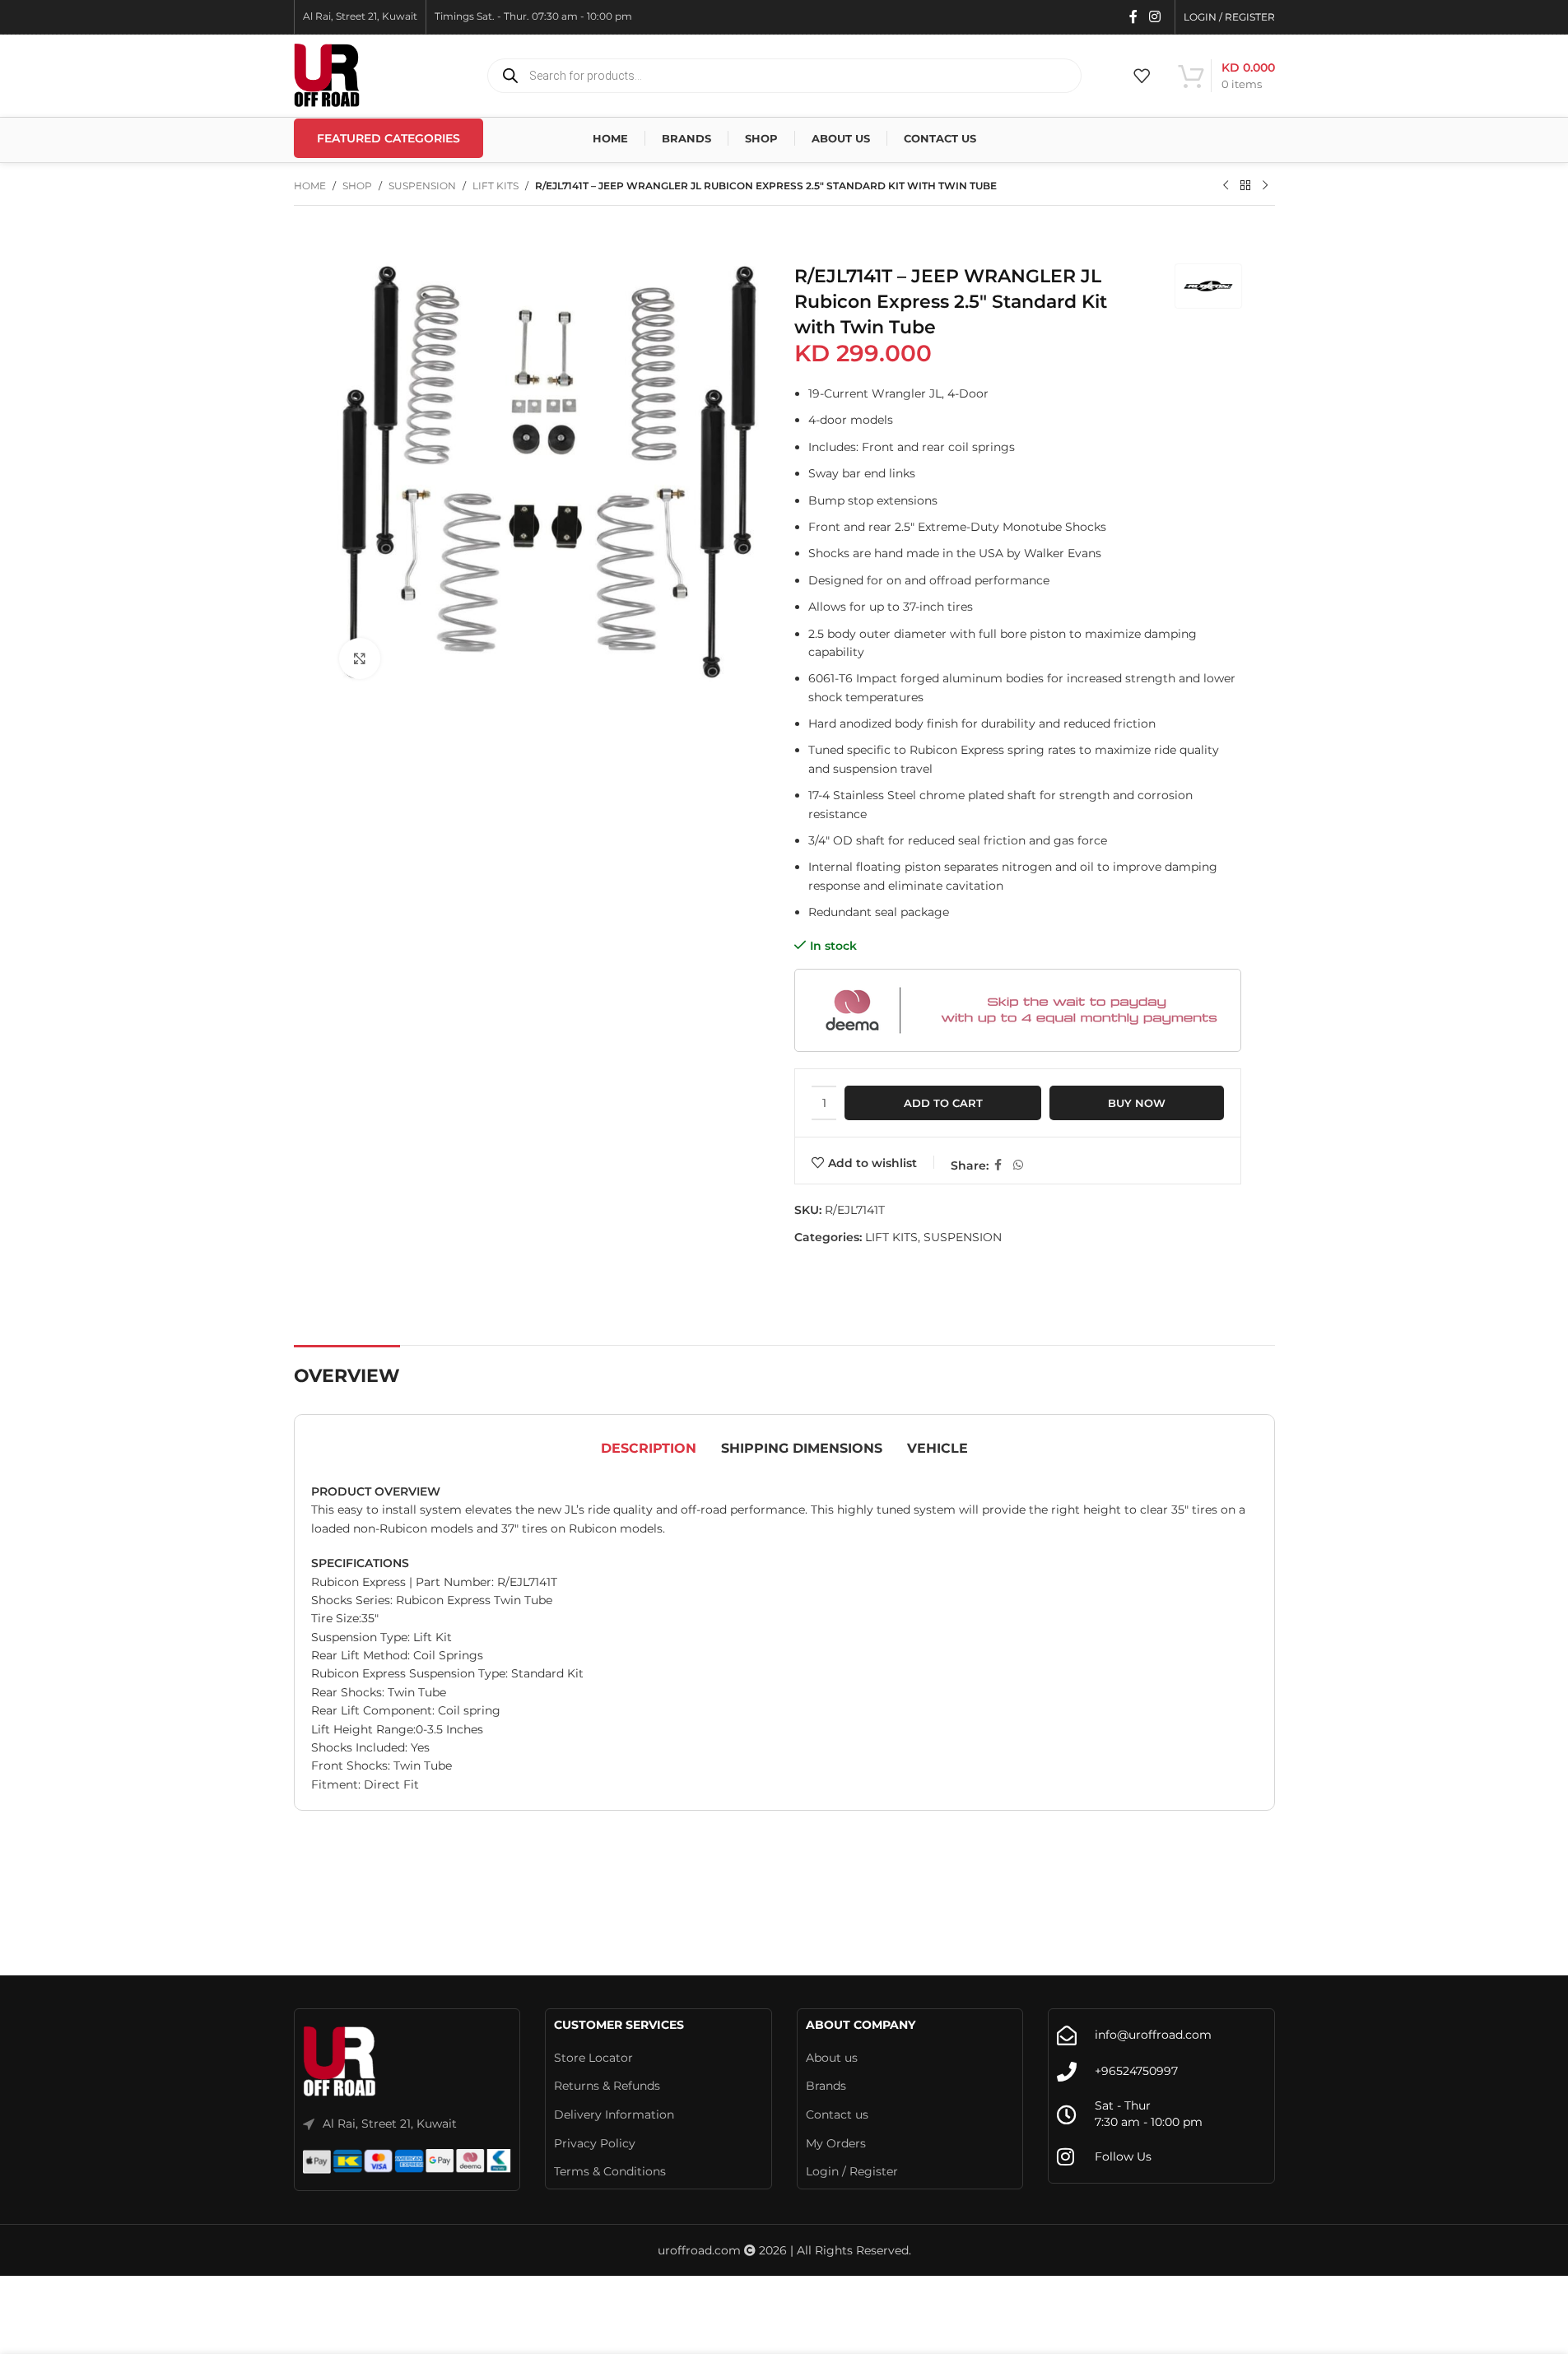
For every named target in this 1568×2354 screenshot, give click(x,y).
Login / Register (852, 2171)
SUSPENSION (422, 186)
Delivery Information (614, 2114)
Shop (357, 186)
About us (832, 2058)
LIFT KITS (496, 186)
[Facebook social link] (1133, 17)
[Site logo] (327, 75)
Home (310, 186)
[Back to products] (1245, 186)
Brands (826, 2086)
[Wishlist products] (1142, 76)
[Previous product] (1226, 186)
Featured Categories (389, 138)
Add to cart (943, 1103)
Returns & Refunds (607, 2086)
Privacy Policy (595, 2143)
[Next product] (1265, 186)
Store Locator (593, 2058)
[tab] (649, 1449)
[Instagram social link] (1154, 17)
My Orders (836, 2143)
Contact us (837, 2114)
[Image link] (340, 2062)
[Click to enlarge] (360, 658)
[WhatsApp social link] (1018, 1165)
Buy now (1137, 1103)
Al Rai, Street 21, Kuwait (390, 2124)
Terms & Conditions (610, 2171)
